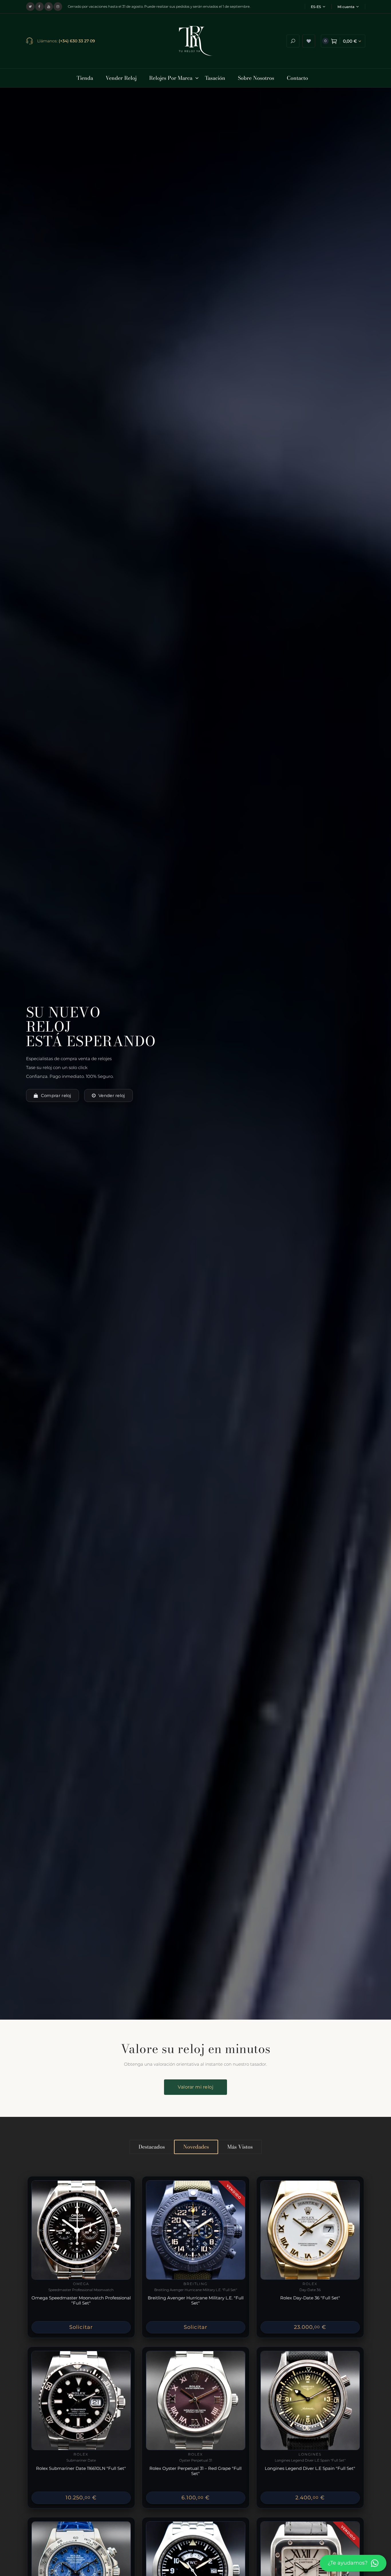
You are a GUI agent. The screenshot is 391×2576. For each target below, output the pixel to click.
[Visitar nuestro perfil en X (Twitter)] (30, 7)
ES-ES (316, 7)
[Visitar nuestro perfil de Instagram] (58, 7)
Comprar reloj (56, 1095)
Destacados (152, 2147)
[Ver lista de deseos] (309, 41)
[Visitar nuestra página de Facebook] (40, 7)
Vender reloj (112, 1095)
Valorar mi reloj (195, 2087)
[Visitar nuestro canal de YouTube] (49, 7)
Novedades (196, 2147)
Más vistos (240, 2147)
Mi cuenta (346, 7)
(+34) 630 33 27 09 (77, 41)
